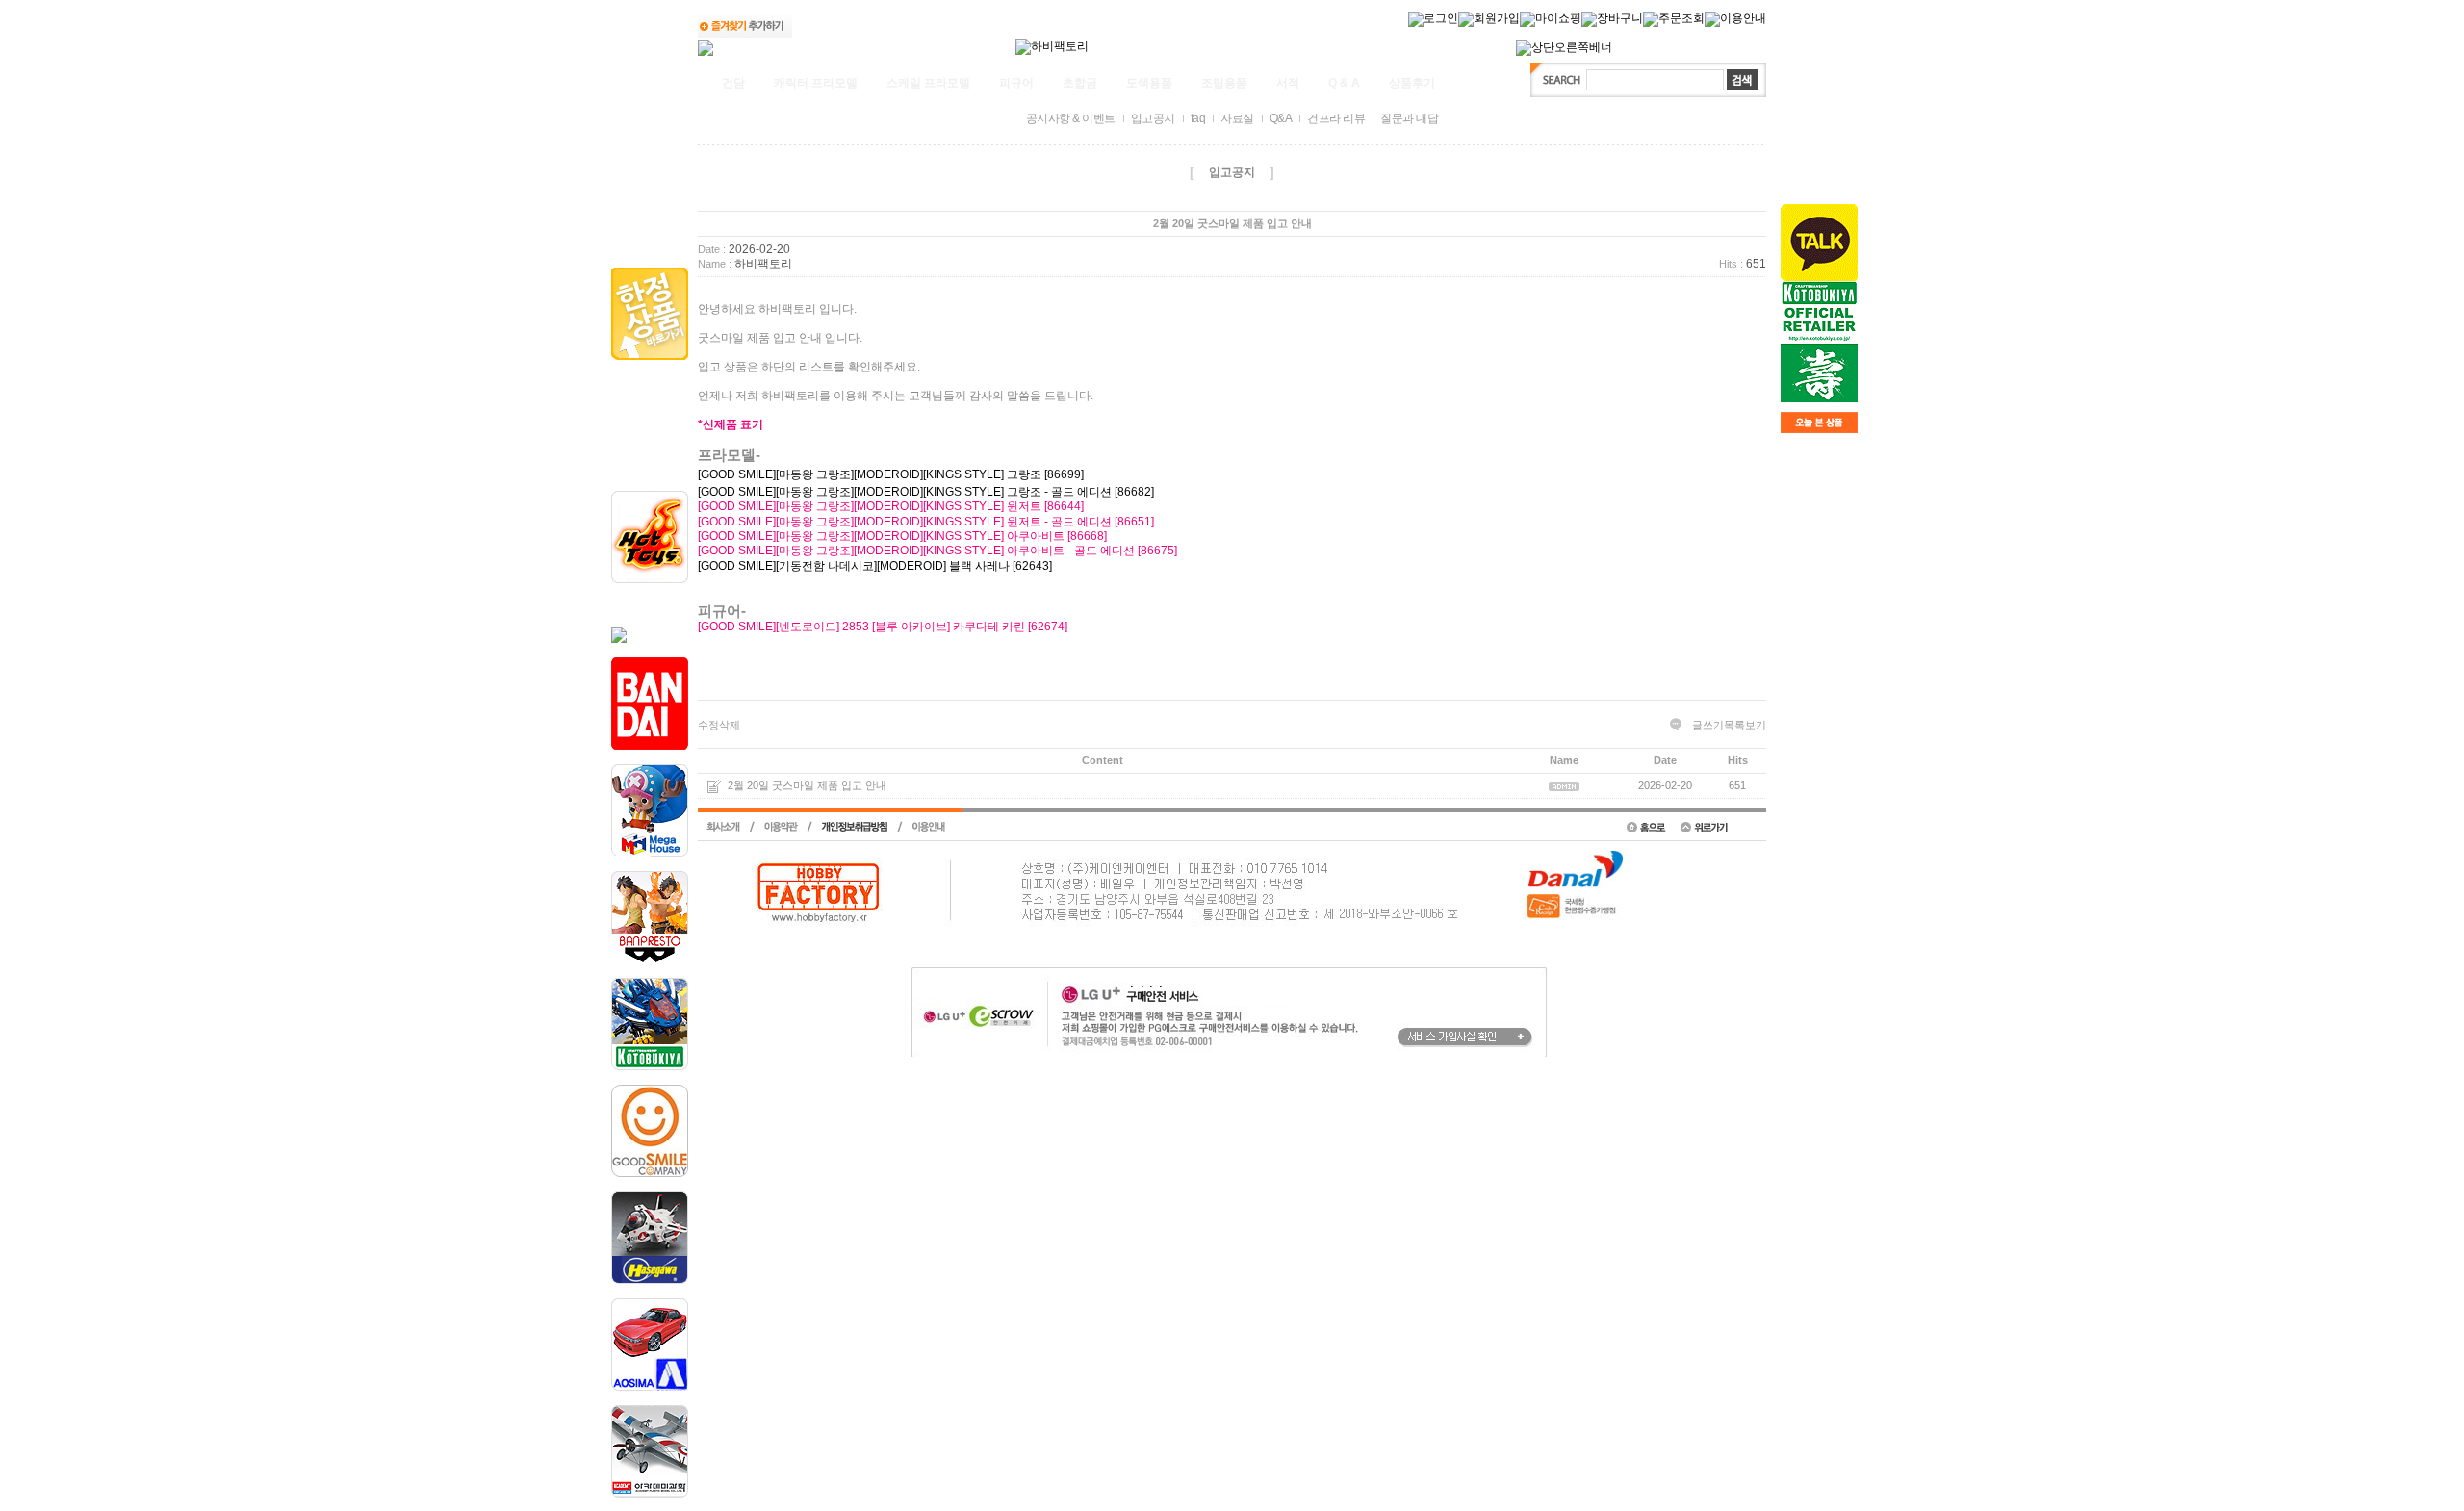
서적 (1288, 83)
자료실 (1237, 118)
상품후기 (1412, 83)
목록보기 (1745, 725)
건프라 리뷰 (1336, 118)
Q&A (1281, 118)
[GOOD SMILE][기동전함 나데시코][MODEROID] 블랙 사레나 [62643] (875, 566)
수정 (708, 725)
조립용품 (1224, 83)
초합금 (1080, 83)
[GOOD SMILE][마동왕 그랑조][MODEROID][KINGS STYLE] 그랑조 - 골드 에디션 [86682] (926, 492)
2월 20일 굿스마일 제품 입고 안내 (807, 786)
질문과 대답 (1409, 118)
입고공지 (1153, 118)
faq (1198, 118)
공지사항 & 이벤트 (1071, 118)
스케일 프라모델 (928, 83)
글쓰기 (1708, 725)
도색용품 (1149, 83)
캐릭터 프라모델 (816, 83)
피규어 (1016, 83)
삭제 (730, 725)
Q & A (1344, 83)
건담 (733, 83)
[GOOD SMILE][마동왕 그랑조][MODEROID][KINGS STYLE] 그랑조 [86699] (891, 474)
